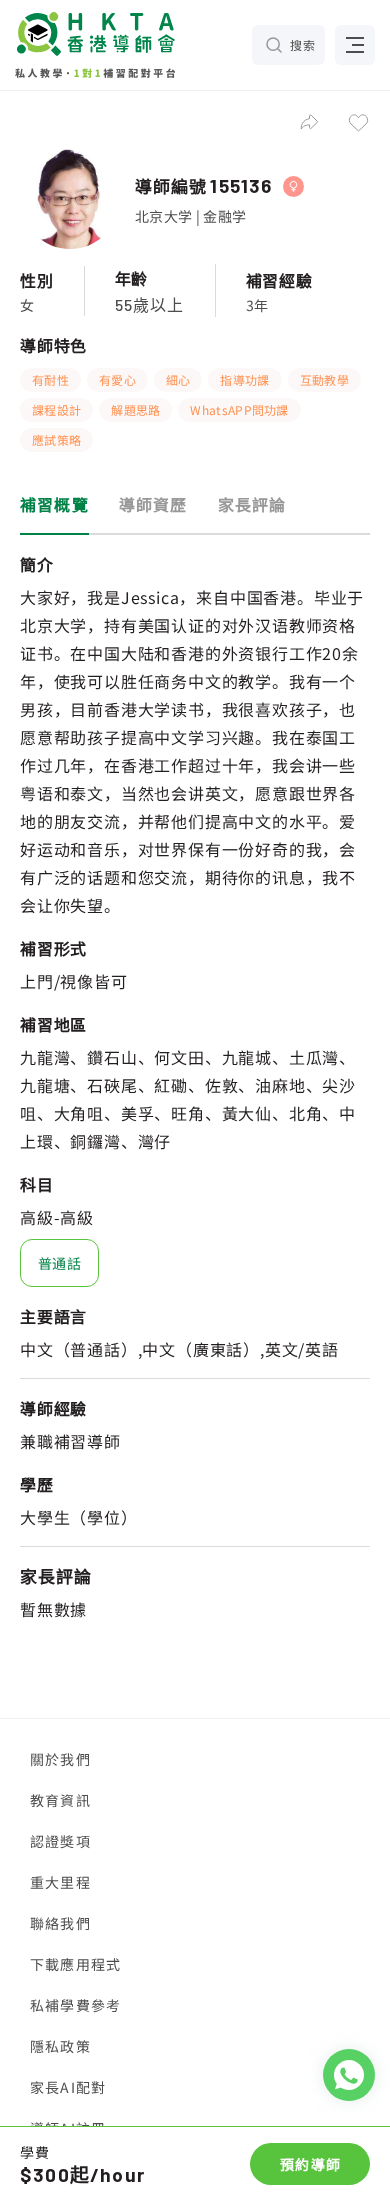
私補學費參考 (75, 2005)
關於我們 (60, 1759)
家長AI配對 (68, 2087)
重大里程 (60, 1882)
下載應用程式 (75, 1964)
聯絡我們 (60, 1923)
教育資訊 (60, 1800)
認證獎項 (60, 1841)
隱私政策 (60, 2046)
